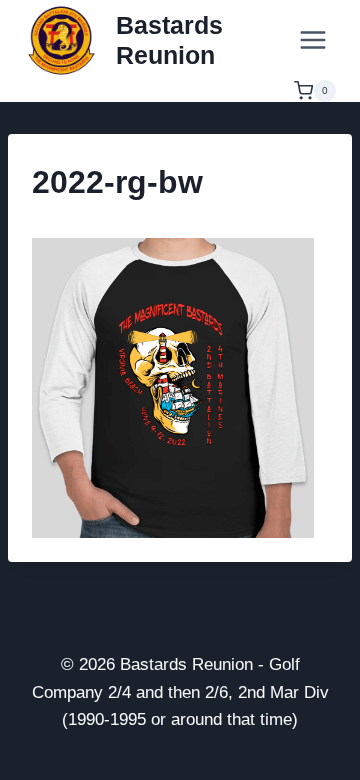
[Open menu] (312, 39)
